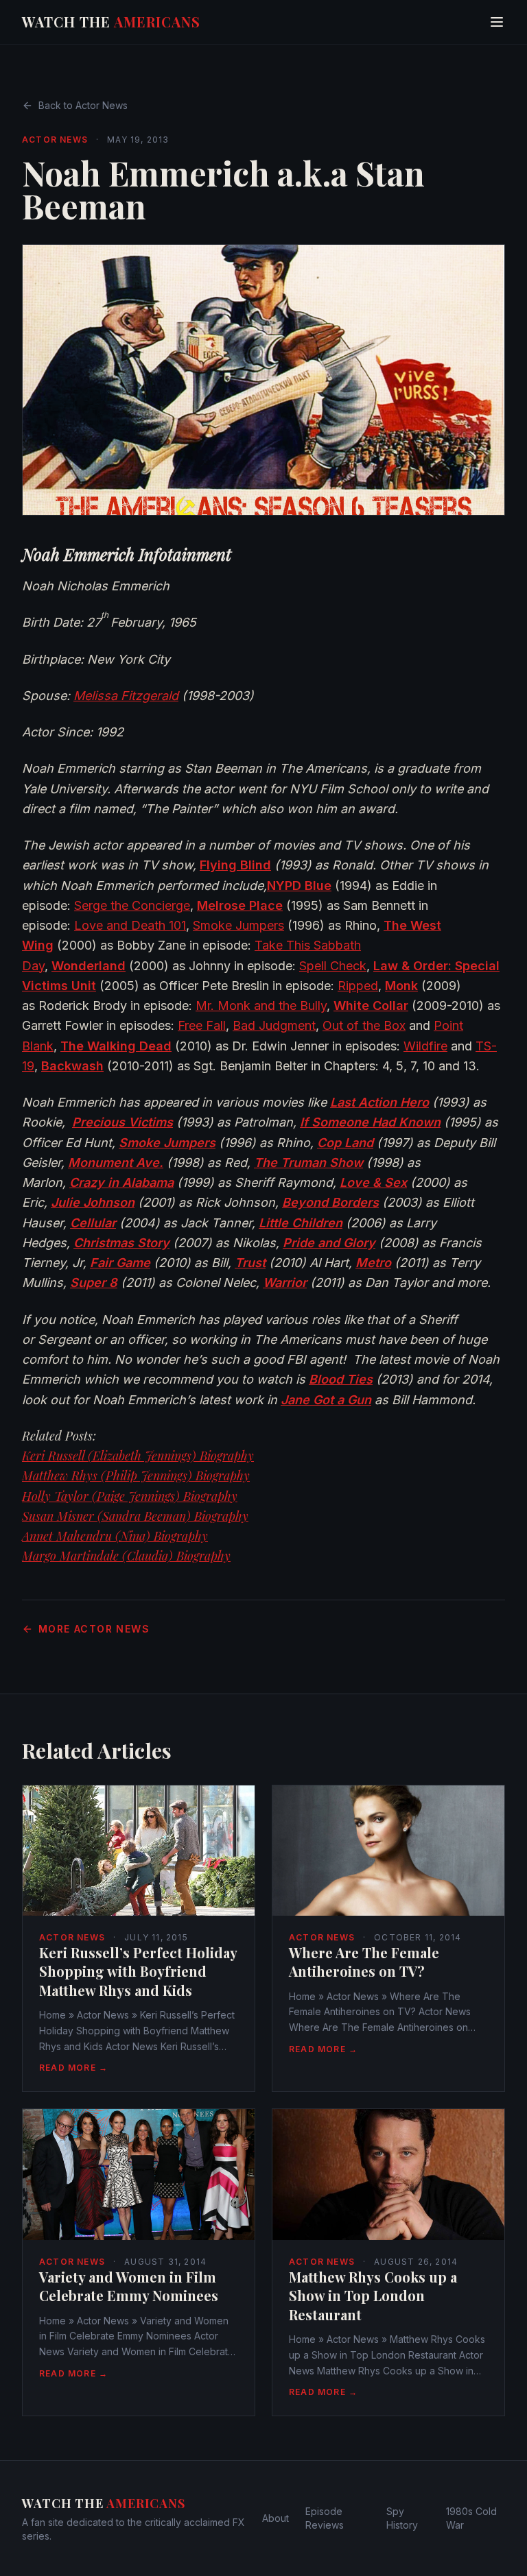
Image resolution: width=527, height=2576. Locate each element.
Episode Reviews (325, 2518)
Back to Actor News (83, 105)
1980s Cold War (471, 2518)
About (276, 2518)
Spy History (402, 2518)
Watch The (111, 22)
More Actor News (94, 1629)
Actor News (55, 140)
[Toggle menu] (497, 22)
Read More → (73, 2068)
